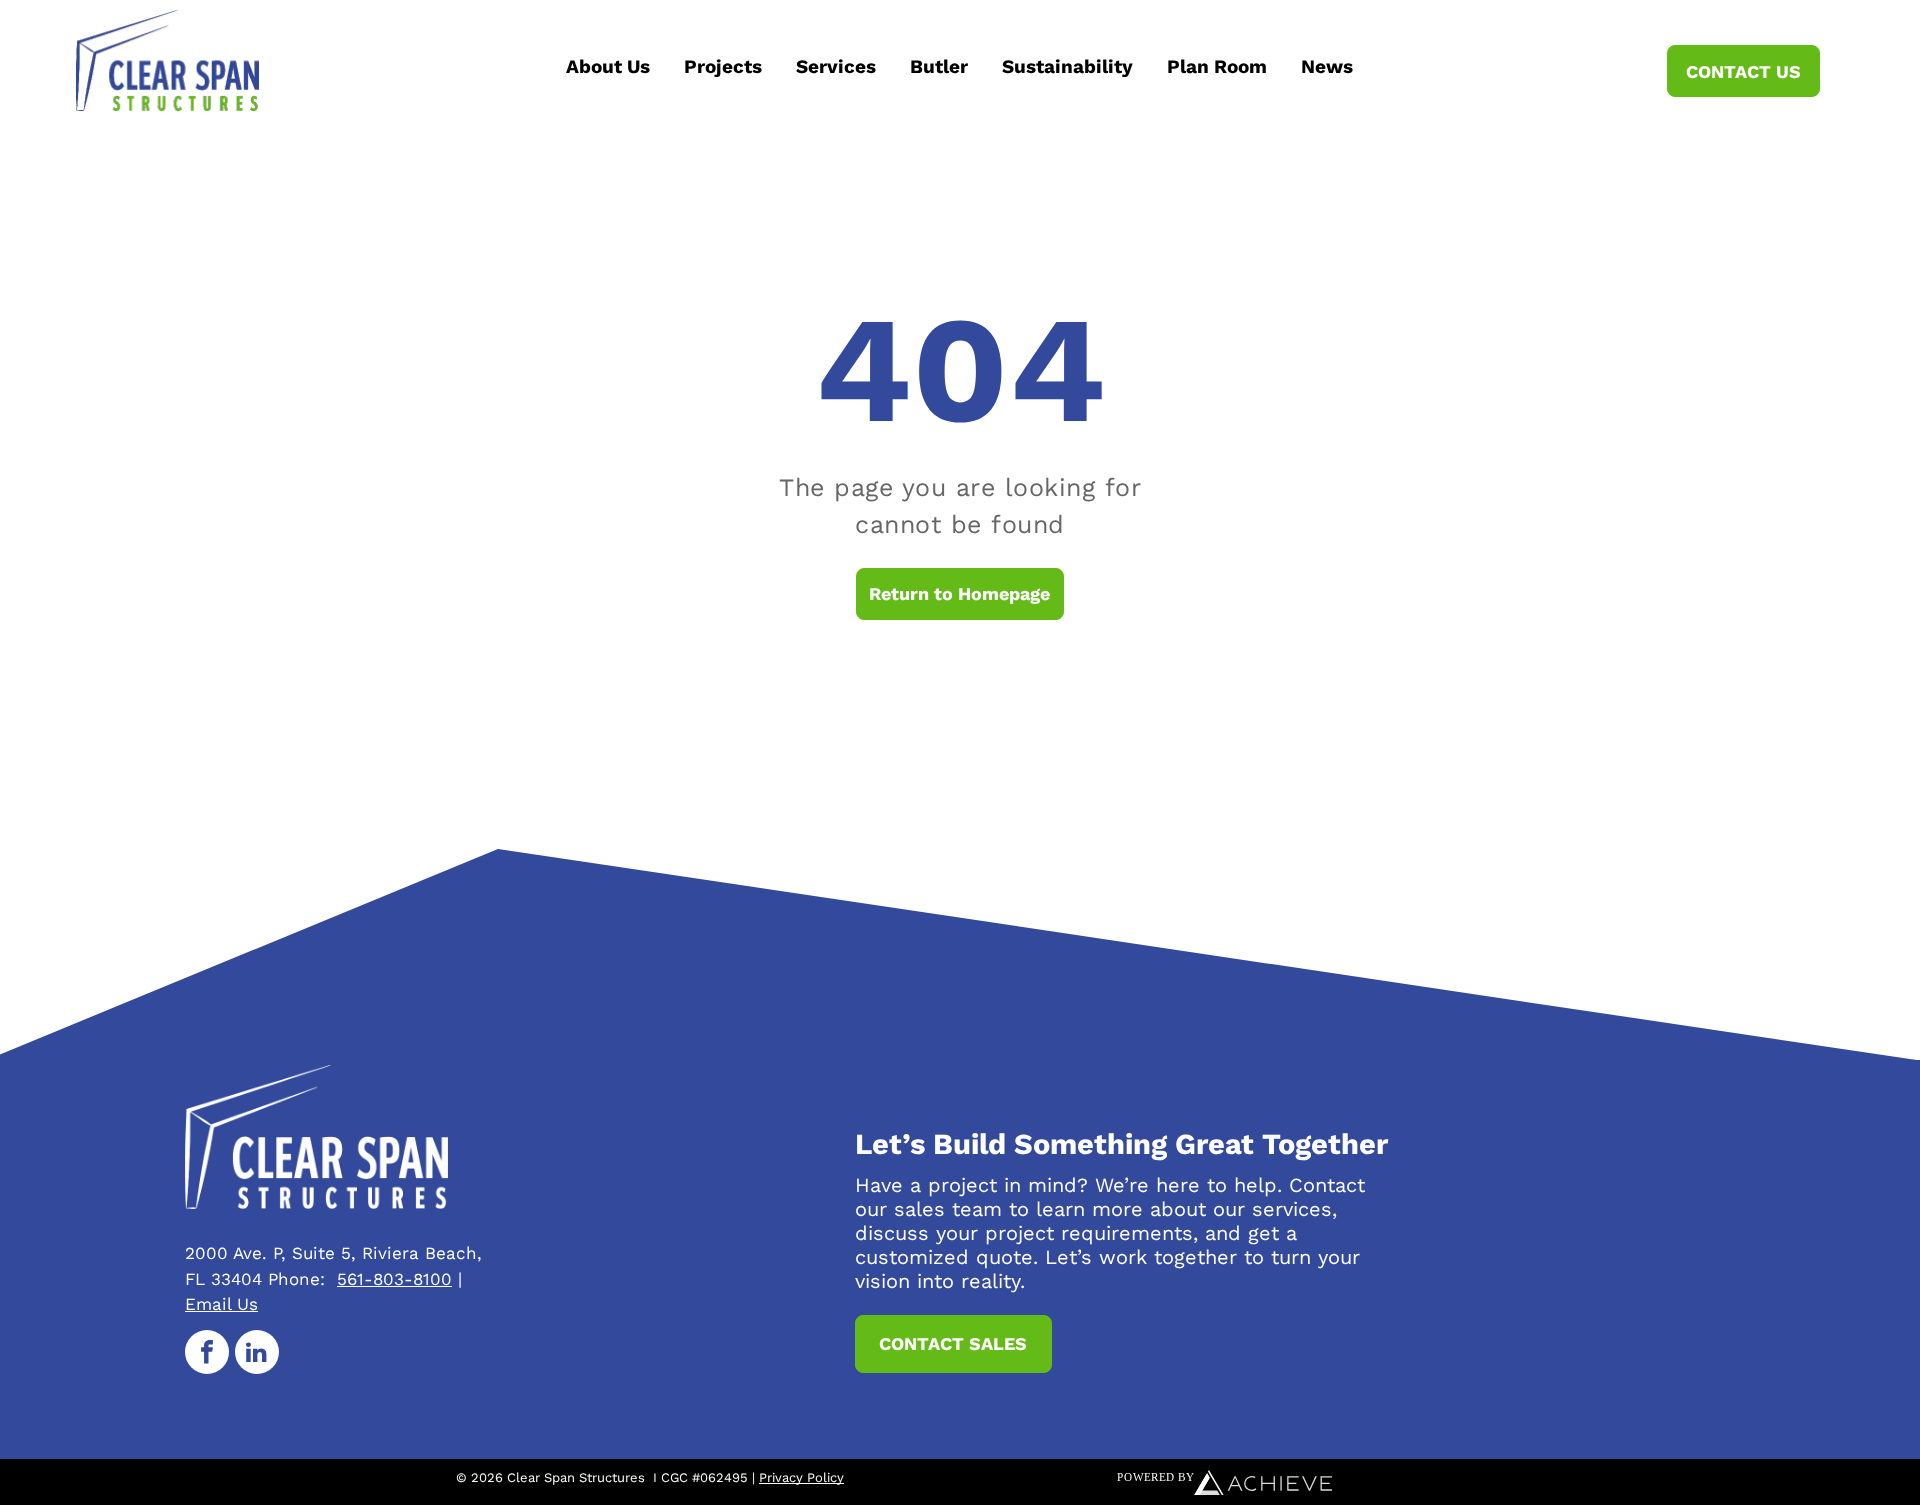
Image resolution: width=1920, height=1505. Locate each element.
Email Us (221, 1304)
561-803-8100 (394, 1279)
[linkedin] (257, 1354)
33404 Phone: (268, 1279)
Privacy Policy (801, 1477)
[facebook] (207, 1354)
